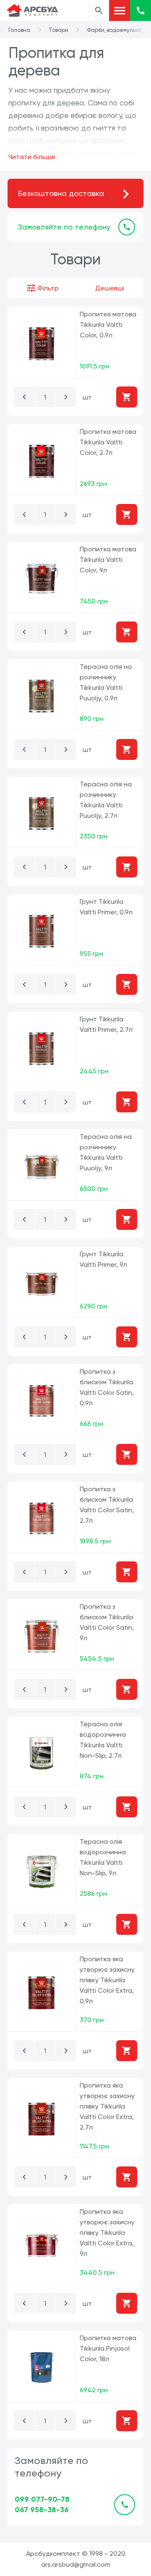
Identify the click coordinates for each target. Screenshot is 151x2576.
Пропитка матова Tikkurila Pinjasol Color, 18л (108, 2348)
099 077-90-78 (42, 2499)
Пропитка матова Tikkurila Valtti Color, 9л (108, 560)
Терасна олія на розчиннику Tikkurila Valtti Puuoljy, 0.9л (106, 682)
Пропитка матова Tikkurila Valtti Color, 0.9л (108, 325)
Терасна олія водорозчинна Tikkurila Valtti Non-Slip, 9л (103, 1857)
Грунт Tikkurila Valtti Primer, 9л (103, 1259)
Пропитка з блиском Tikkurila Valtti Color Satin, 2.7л (107, 1505)
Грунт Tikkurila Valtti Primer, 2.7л (106, 1024)
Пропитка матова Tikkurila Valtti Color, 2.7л (108, 442)
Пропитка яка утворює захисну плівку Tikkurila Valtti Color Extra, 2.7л (107, 2106)
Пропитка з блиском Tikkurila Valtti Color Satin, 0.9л (107, 1387)
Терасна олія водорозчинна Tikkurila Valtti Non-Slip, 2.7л (103, 1740)
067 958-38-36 (42, 2510)
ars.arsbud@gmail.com (76, 2564)
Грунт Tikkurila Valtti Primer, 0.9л (106, 907)
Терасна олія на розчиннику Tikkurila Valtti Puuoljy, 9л (106, 1152)
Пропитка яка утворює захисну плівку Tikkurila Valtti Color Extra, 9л (107, 2233)
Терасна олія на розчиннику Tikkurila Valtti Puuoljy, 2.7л (106, 800)
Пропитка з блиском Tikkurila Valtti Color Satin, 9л (107, 1622)
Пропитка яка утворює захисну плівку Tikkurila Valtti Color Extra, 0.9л (107, 1980)
